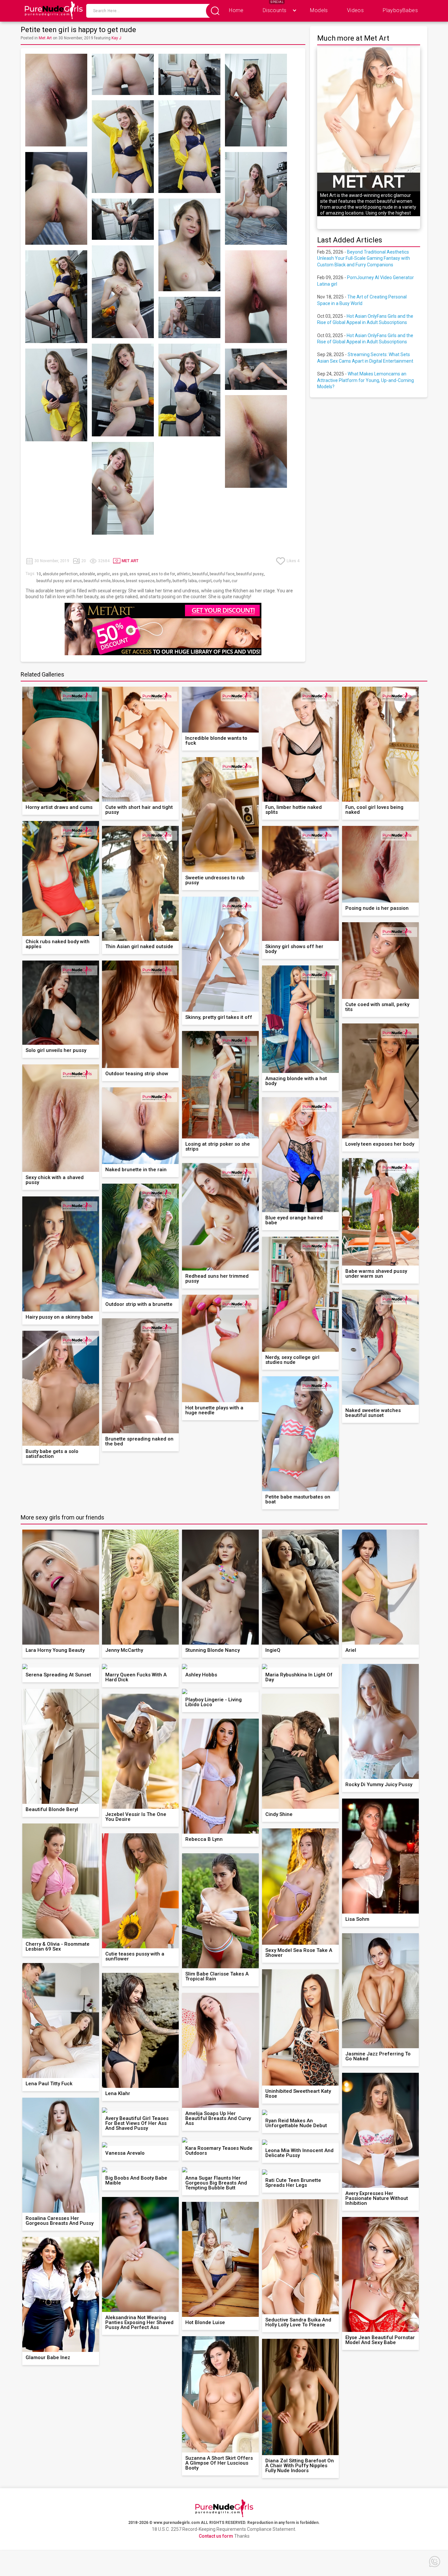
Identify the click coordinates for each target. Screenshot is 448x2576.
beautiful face (222, 574)
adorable (87, 574)
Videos (355, 10)
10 (39, 574)
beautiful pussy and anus (59, 581)
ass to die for (163, 574)
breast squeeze (140, 581)
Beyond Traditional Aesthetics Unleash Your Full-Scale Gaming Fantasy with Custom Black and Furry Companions (364, 258)
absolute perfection (60, 574)
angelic (103, 574)
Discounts (275, 10)
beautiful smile (97, 581)
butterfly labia (185, 581)
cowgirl (205, 581)
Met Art (45, 38)
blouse (118, 581)
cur (234, 581)
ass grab (120, 574)
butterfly (163, 581)
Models (319, 10)
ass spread (139, 574)
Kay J (116, 38)
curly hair (222, 581)
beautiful (200, 574)
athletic (184, 574)
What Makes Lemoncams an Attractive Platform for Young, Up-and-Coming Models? (366, 380)
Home (236, 10)
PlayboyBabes (400, 10)
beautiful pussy (250, 574)
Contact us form (216, 2536)
